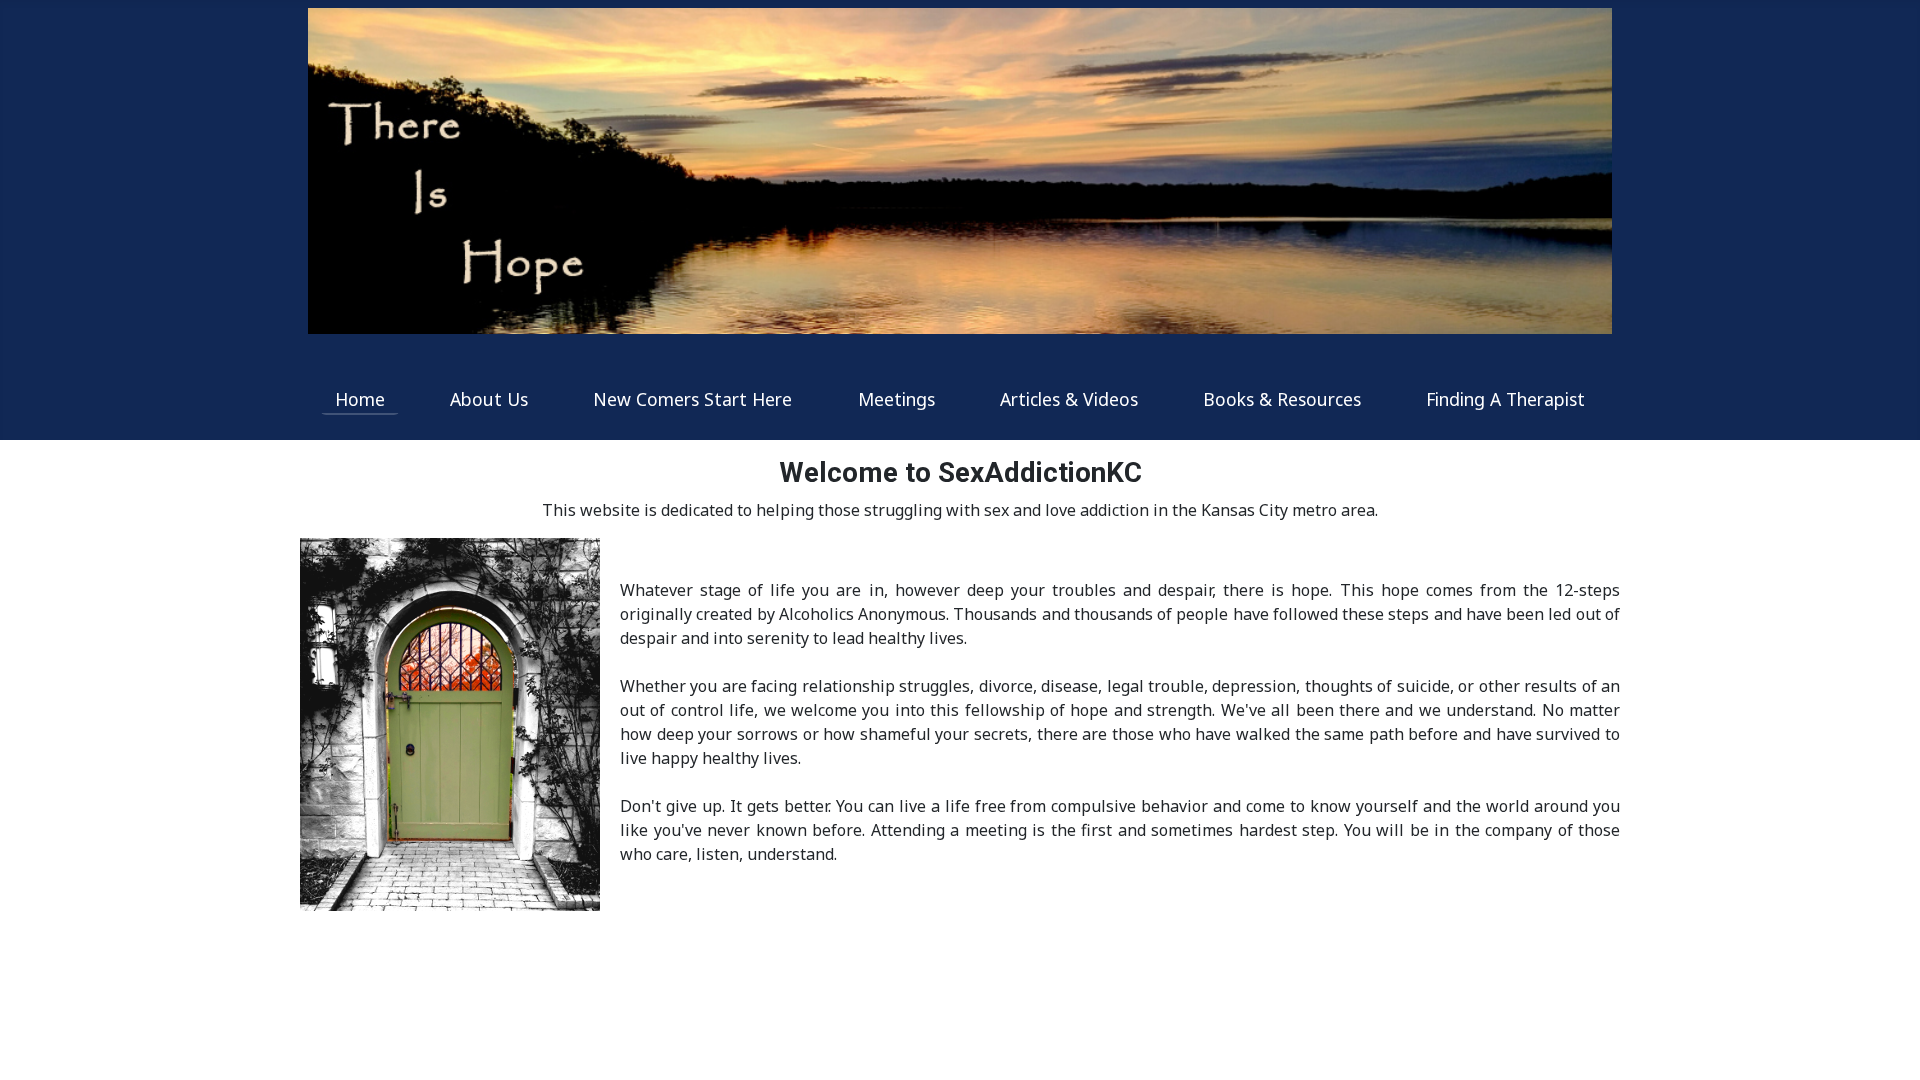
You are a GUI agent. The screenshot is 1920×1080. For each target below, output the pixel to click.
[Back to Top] (1885, 1043)
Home (360, 399)
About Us (489, 399)
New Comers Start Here (692, 399)
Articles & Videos (1069, 399)
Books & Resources (1282, 399)
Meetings (896, 399)
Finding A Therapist (1505, 399)
